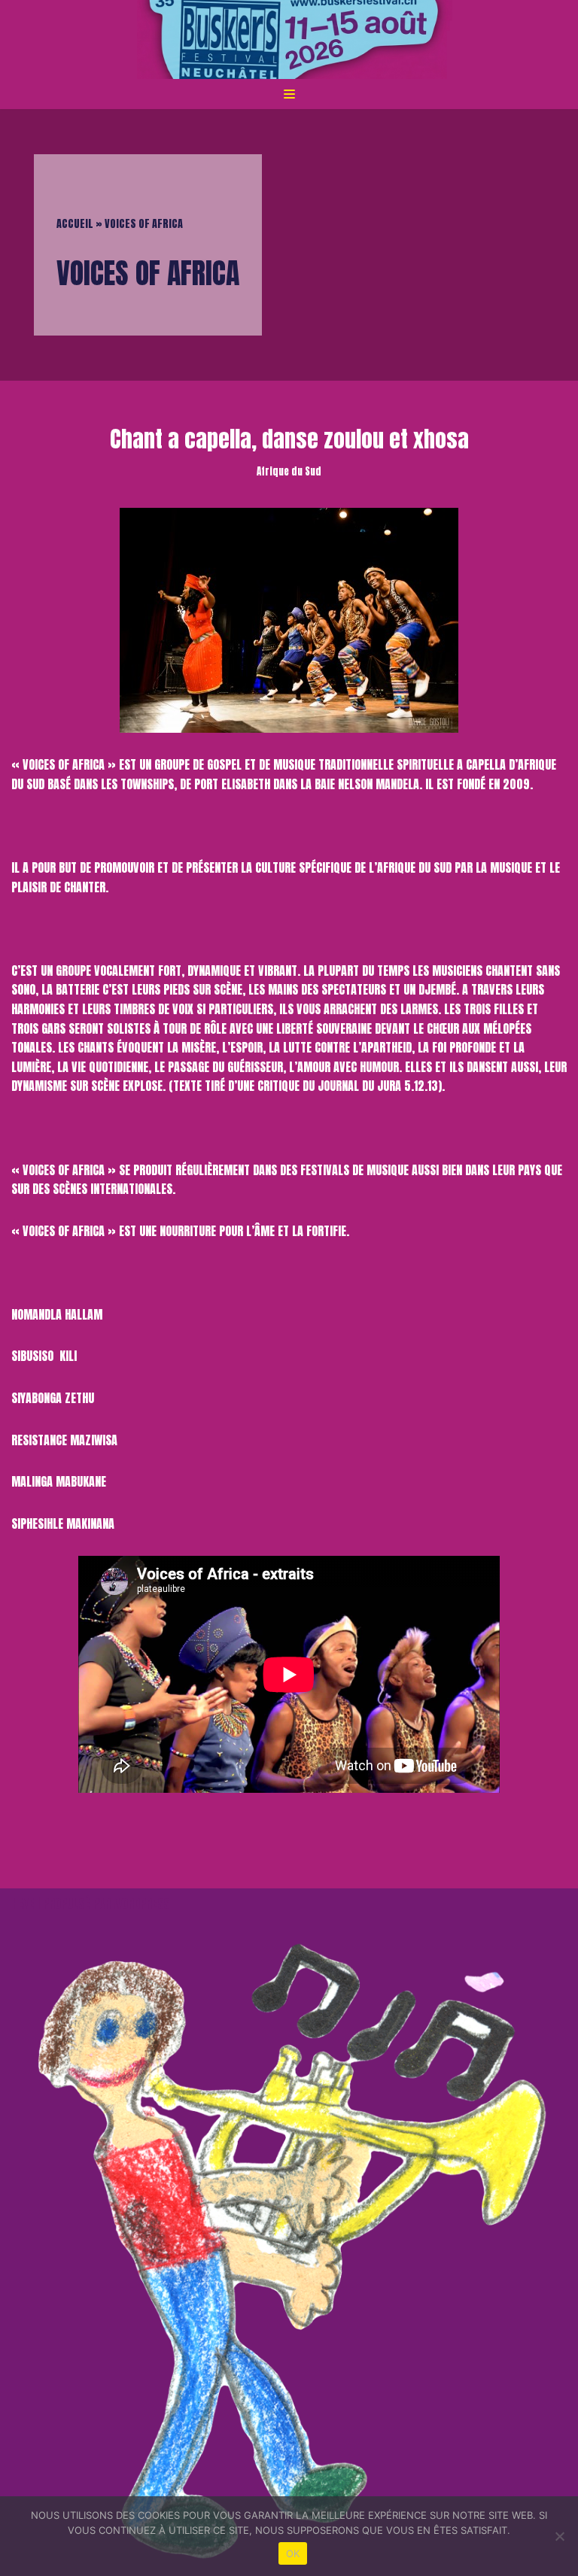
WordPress (141, 1903)
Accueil (75, 224)
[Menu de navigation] (289, 94)
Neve (23, 1903)
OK (293, 2553)
